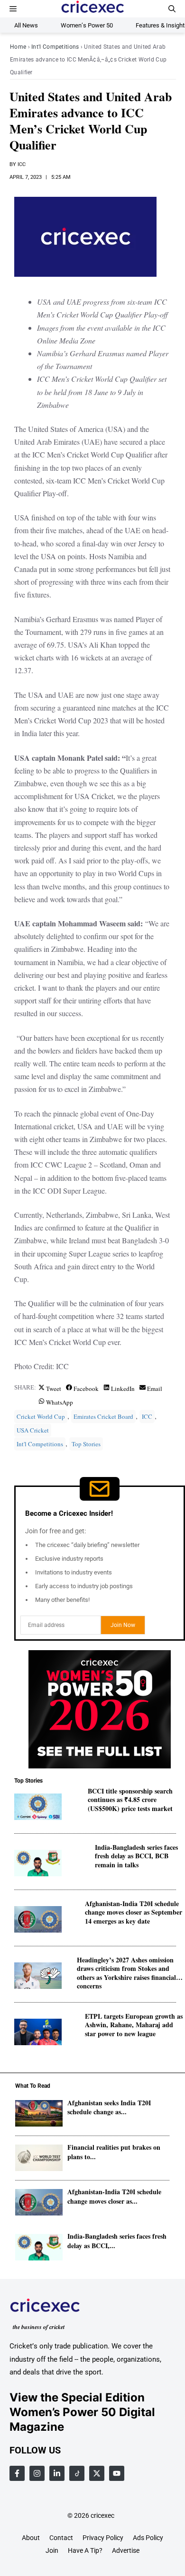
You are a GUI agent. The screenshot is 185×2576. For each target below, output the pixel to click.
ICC (22, 164)
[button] (172, 9)
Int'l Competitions (55, 47)
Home (18, 47)
